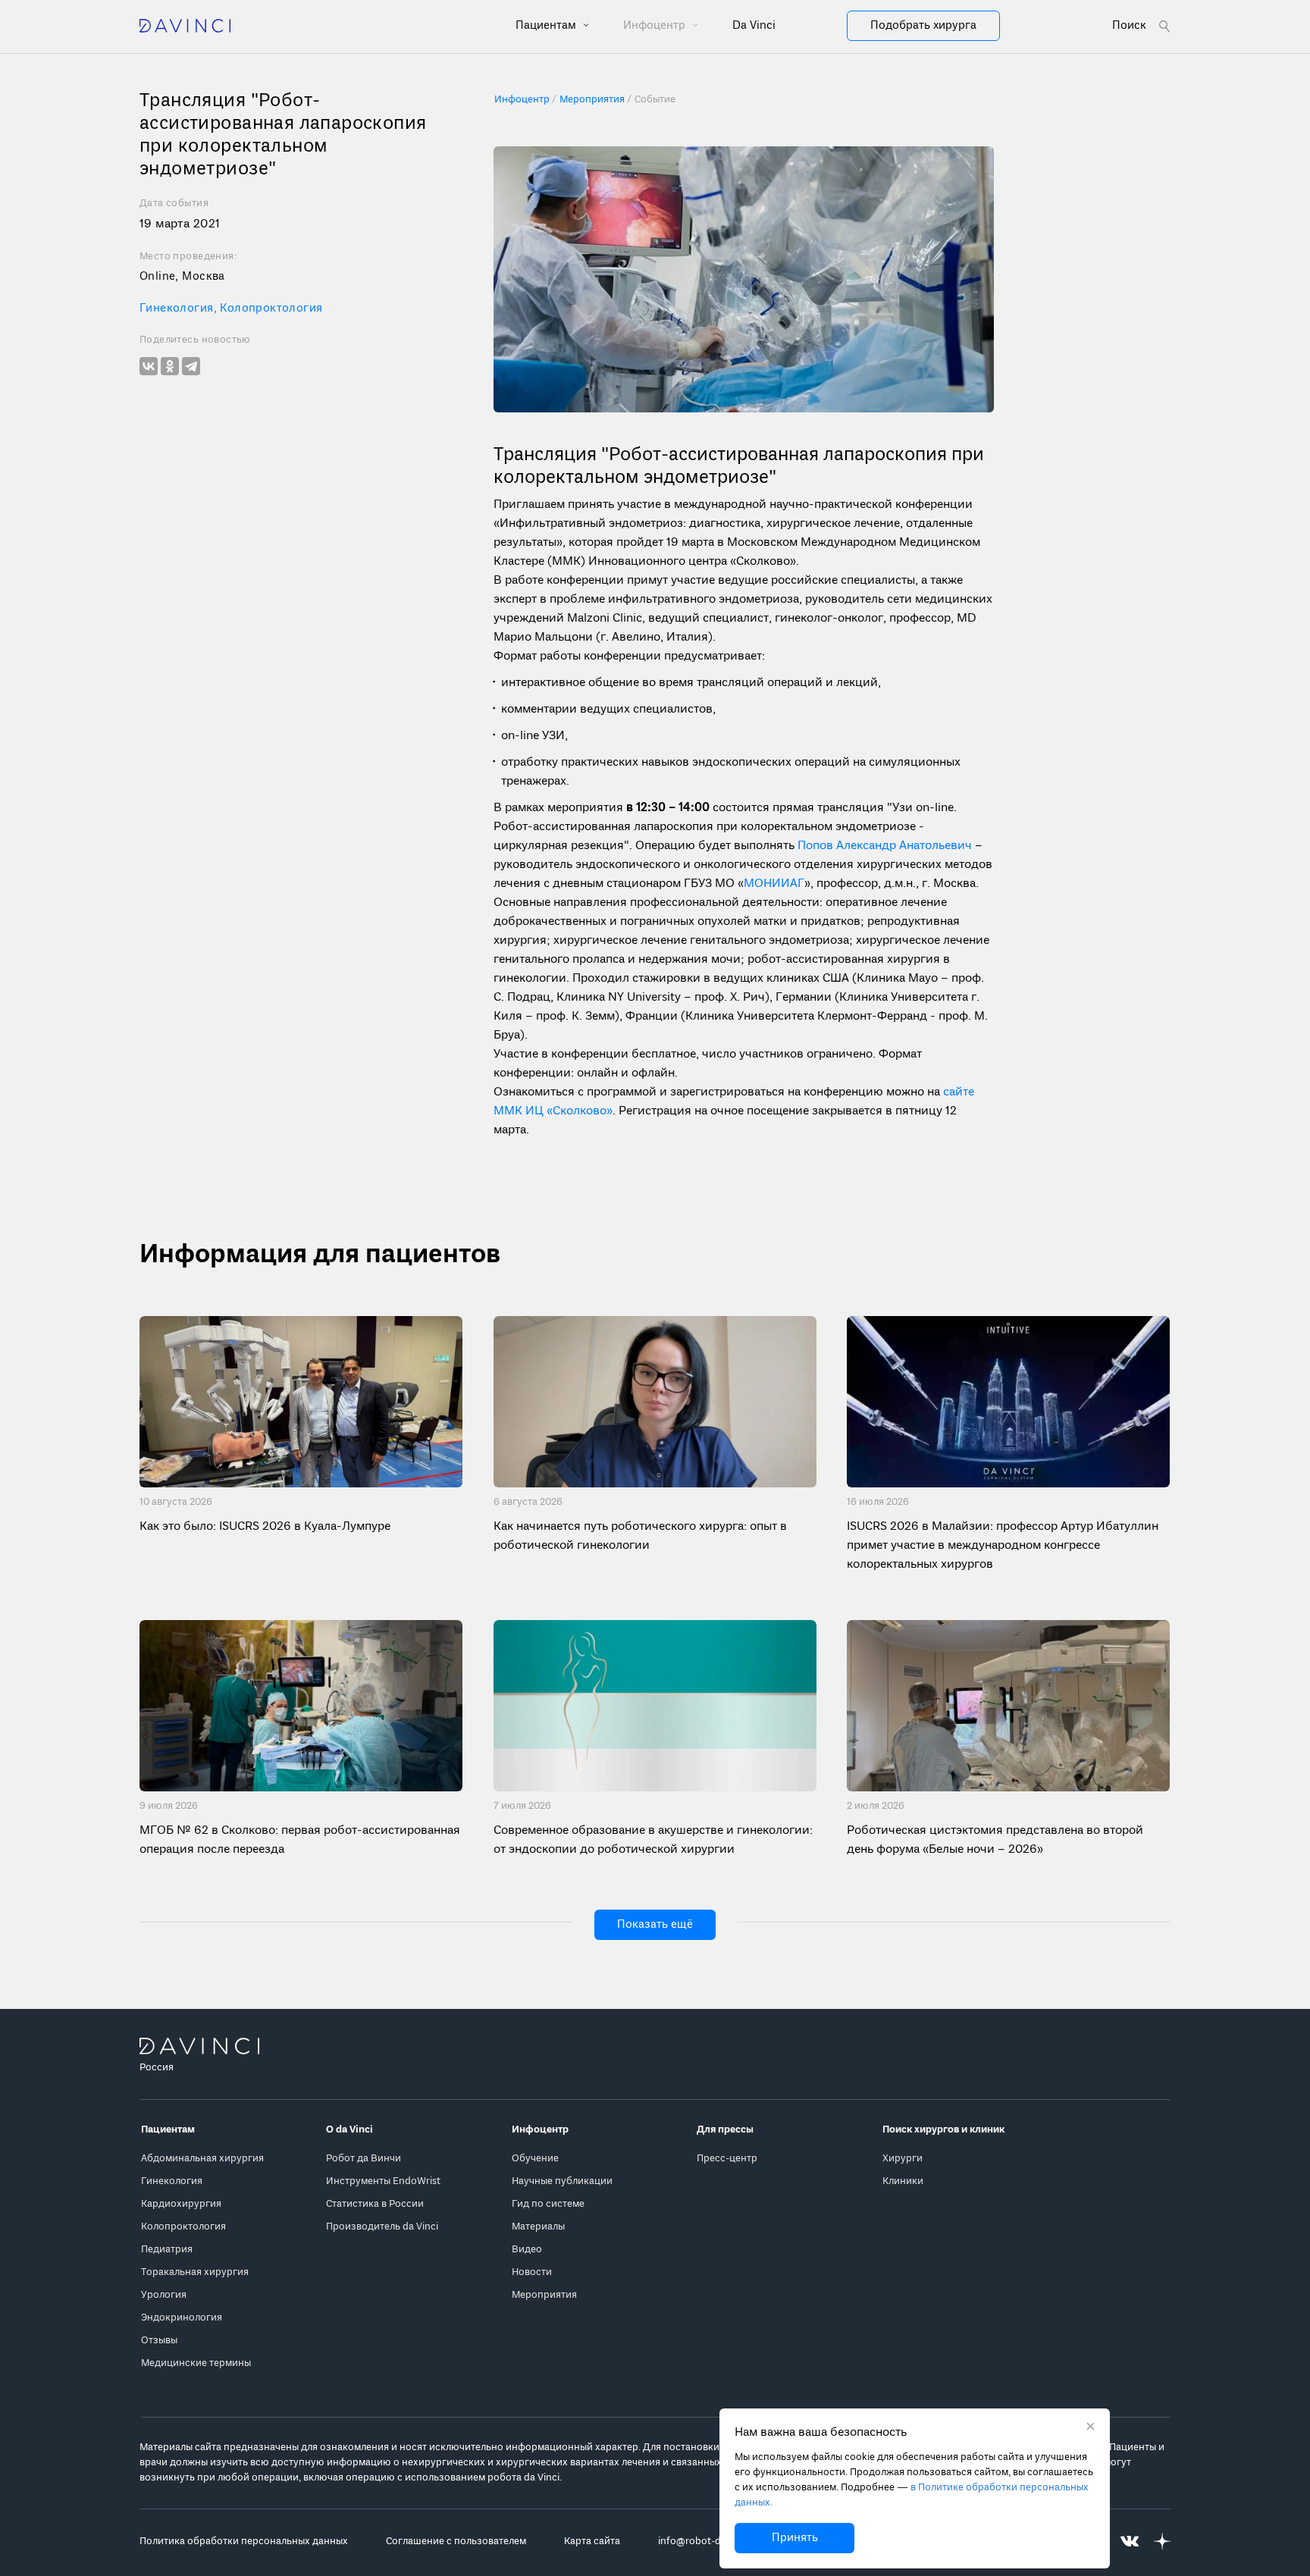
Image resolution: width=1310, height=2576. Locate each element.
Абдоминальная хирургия (202, 2159)
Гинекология (180, 309)
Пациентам (547, 26)
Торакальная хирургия (195, 2272)
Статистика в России (375, 2204)
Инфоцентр (656, 26)
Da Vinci (754, 26)
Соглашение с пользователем (456, 2542)
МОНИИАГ (774, 884)
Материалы (538, 2227)
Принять (795, 2538)
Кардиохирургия (181, 2204)
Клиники (903, 2181)
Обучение (535, 2159)
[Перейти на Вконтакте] (1130, 2542)
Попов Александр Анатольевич (885, 846)
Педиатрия (167, 2250)
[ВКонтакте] (149, 366)
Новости (532, 2272)
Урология (164, 2295)
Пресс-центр (727, 2159)
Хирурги (903, 2159)
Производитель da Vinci (382, 2227)
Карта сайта (592, 2542)
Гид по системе (548, 2204)
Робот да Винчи (364, 2159)
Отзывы (159, 2341)
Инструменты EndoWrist (383, 2181)
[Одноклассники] (170, 366)
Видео (527, 2250)
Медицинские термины (196, 2363)
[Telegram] (191, 366)
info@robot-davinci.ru (709, 2542)
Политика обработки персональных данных (244, 2542)
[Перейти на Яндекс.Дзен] (1162, 2542)
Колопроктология (271, 309)
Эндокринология (182, 2318)
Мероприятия (544, 2295)
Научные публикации (562, 2181)
